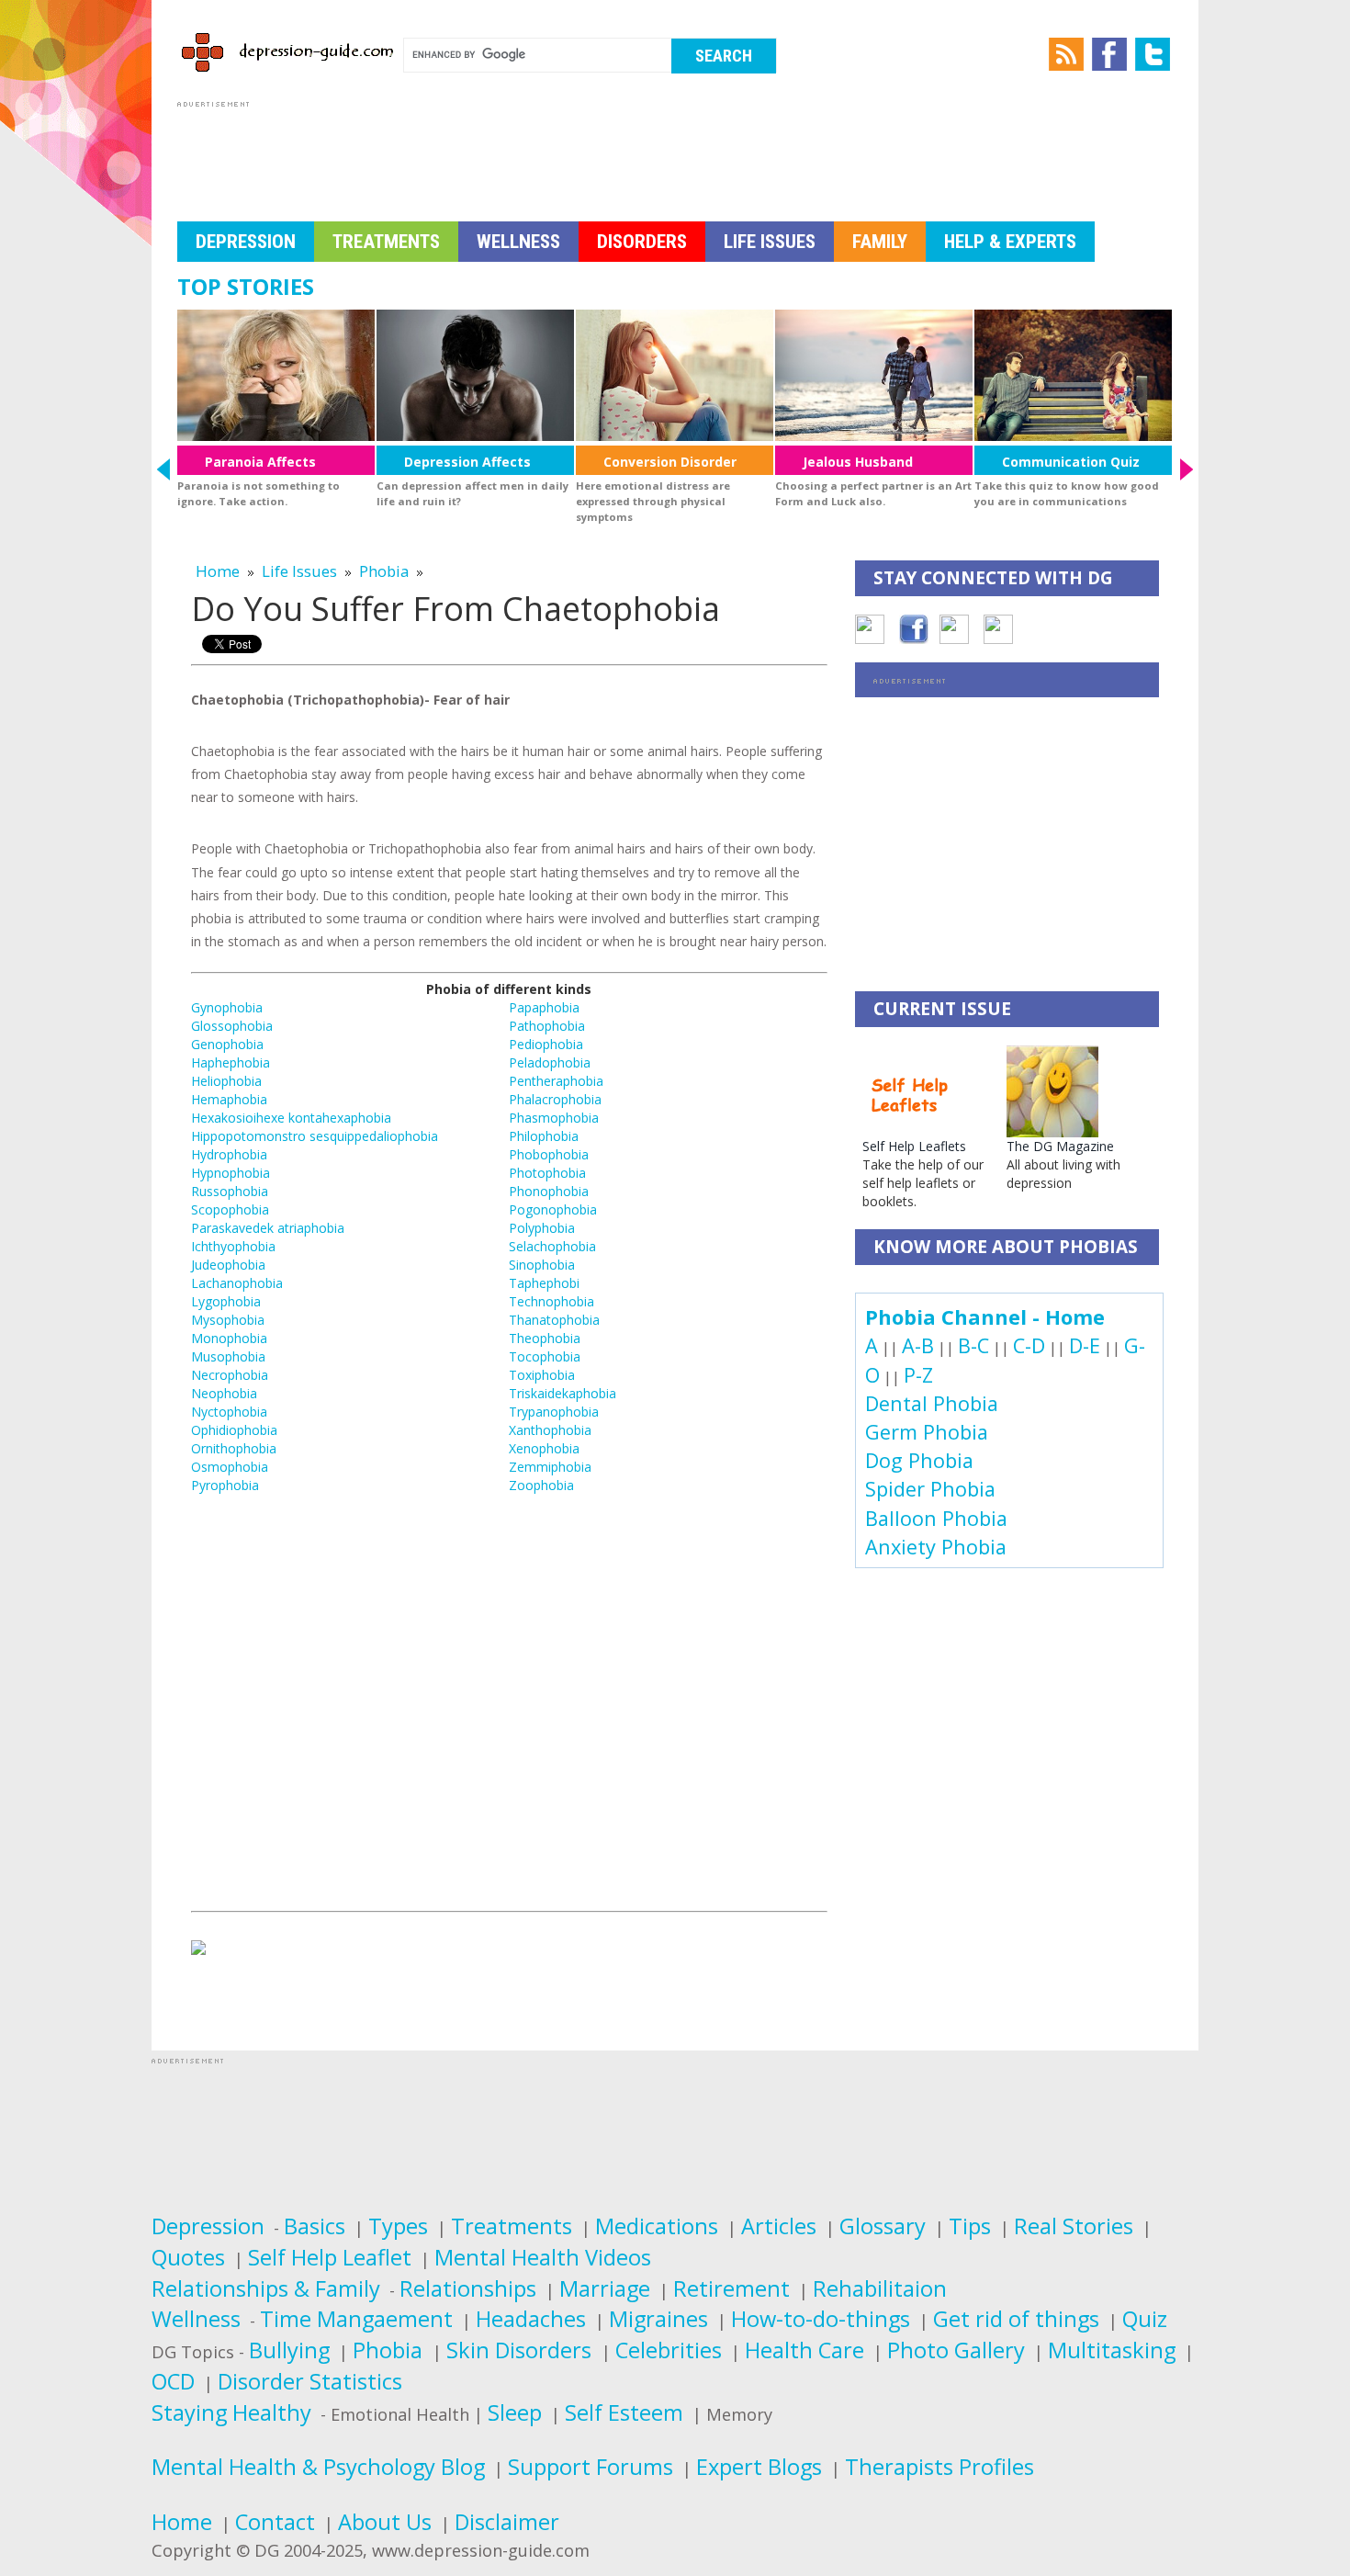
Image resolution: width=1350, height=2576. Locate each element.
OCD (173, 2381)
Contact (275, 2522)
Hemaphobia (229, 1099)
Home (218, 571)
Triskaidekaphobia (562, 1393)
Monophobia (229, 1338)
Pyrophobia (225, 1485)
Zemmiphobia (550, 1467)
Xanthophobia (550, 1430)
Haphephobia (231, 1062)
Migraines (658, 2319)
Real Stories (1074, 2226)
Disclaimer (507, 2522)
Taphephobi (544, 1283)
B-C (973, 1345)
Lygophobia (226, 1301)
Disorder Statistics (310, 2381)
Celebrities (669, 2350)
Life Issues (770, 242)
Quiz (1145, 2319)
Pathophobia (547, 1026)
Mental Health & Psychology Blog (318, 2467)
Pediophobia (546, 1044)
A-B (918, 1345)
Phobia (384, 571)
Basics (315, 2226)
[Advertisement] (512, 153)
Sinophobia (542, 1265)
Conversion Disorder (670, 462)
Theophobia (545, 1338)
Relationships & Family (266, 2288)
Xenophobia (544, 1448)
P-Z (918, 1375)
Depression (246, 242)
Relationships (468, 2288)
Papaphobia (544, 1007)
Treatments (386, 242)
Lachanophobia (237, 1283)
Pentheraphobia (556, 1081)
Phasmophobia (554, 1118)
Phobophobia (549, 1154)
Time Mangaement (356, 2319)
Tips (970, 2226)
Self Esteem (624, 2412)
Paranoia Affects (260, 462)
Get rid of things (1016, 2319)
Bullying (289, 2350)
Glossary (883, 2226)
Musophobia (228, 1356)
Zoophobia (541, 1485)
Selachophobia (552, 1246)
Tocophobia (545, 1356)
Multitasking (1112, 2350)
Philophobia (544, 1136)
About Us (385, 2522)
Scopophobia (230, 1209)
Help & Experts (1010, 242)
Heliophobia (226, 1081)
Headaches (531, 2319)
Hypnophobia (231, 1173)
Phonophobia (549, 1191)
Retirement (731, 2288)
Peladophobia (550, 1062)
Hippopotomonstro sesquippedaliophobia (315, 1136)
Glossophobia (232, 1026)
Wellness (518, 242)
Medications (657, 2226)
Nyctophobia (229, 1412)
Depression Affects (467, 462)
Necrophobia (230, 1375)
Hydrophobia (229, 1154)
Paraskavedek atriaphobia (268, 1228)
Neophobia (224, 1393)
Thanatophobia (554, 1320)
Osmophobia (230, 1467)
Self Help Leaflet (330, 2257)
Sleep (515, 2412)
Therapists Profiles (939, 2467)
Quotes (188, 2257)
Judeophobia (228, 1265)
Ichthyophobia (233, 1246)
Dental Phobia (932, 1403)
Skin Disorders (522, 2350)
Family (880, 242)
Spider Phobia (930, 1489)
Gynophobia (227, 1007)
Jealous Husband (858, 462)
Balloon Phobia (936, 1518)
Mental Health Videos (543, 2257)
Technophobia (551, 1301)
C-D (1029, 1345)
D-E (1085, 1345)
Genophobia (227, 1044)
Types (398, 2226)
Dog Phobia (919, 1460)
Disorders (642, 242)
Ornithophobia (234, 1448)
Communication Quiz (1071, 462)
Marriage (605, 2288)
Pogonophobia (553, 1209)
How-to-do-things (821, 2319)
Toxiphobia (542, 1375)
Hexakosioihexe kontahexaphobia (291, 1118)
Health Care (804, 2350)
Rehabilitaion (880, 2288)
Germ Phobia (927, 1432)
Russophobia (230, 1191)
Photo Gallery (956, 2350)
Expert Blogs (759, 2467)
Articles (779, 2226)
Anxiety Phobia (936, 1547)
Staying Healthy (231, 2412)
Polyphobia (542, 1228)
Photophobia (547, 1173)
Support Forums (591, 2467)
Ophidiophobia (234, 1430)
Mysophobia (228, 1320)
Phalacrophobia (555, 1099)
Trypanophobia (554, 1412)
